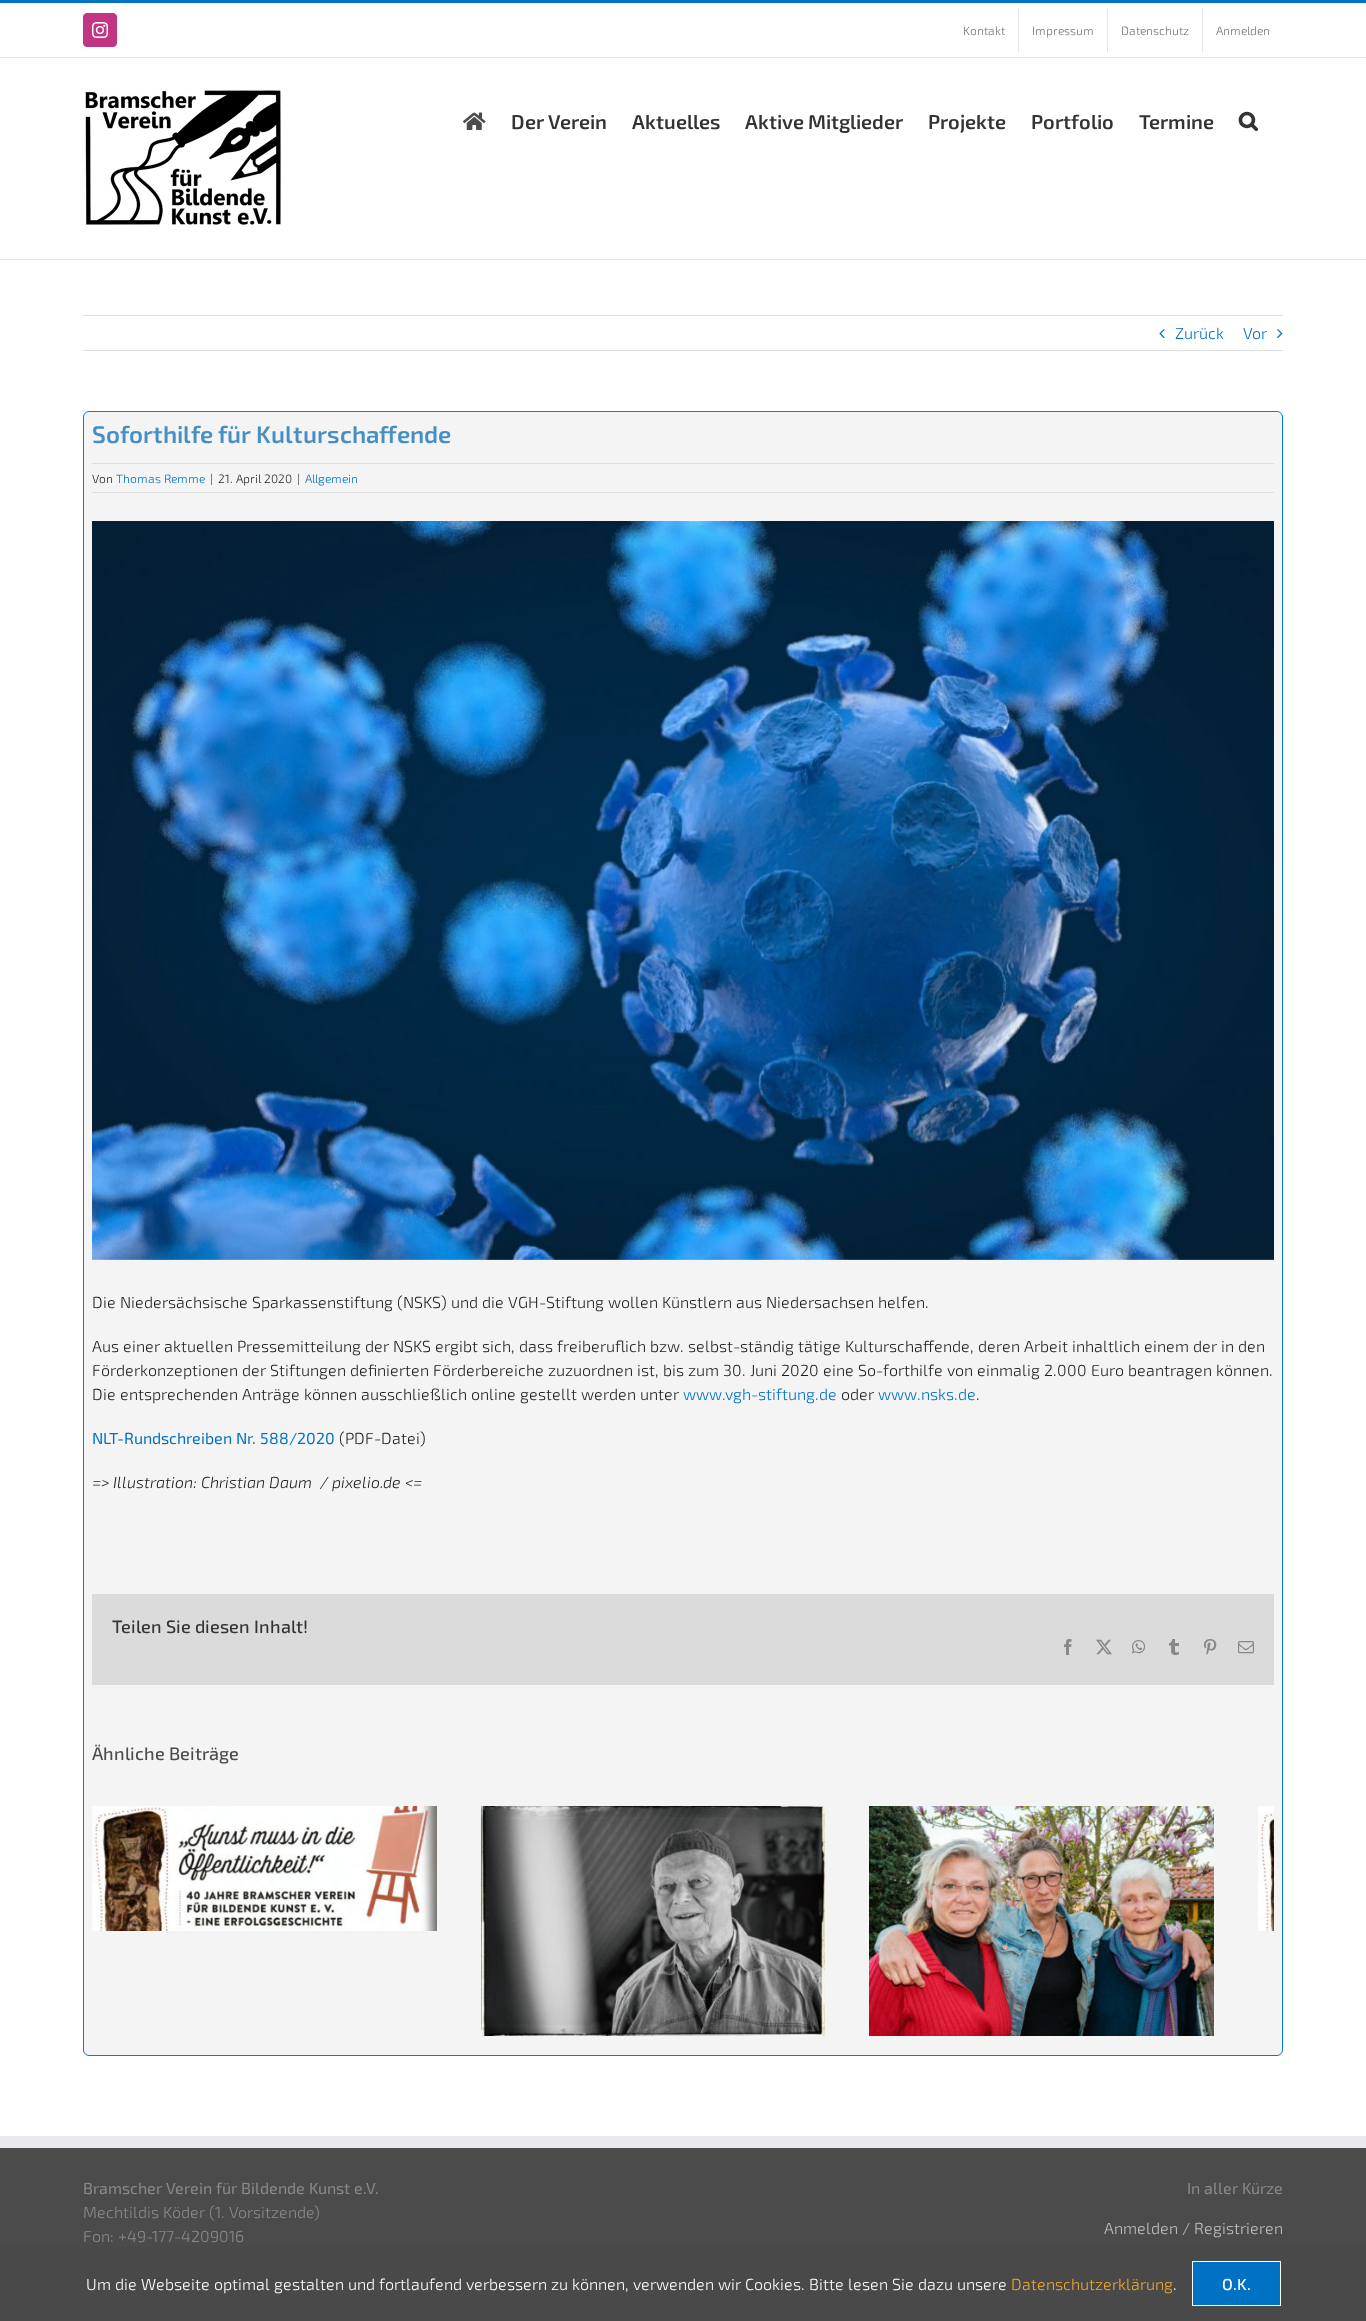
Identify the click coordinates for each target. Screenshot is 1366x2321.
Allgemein (331, 478)
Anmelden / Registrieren (1193, 2240)
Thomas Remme (160, 478)
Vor (1255, 332)
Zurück (1199, 332)
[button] (1248, 116)
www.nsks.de (927, 1393)
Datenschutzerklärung (1092, 2283)
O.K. (1236, 2283)
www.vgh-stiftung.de (760, 1393)
